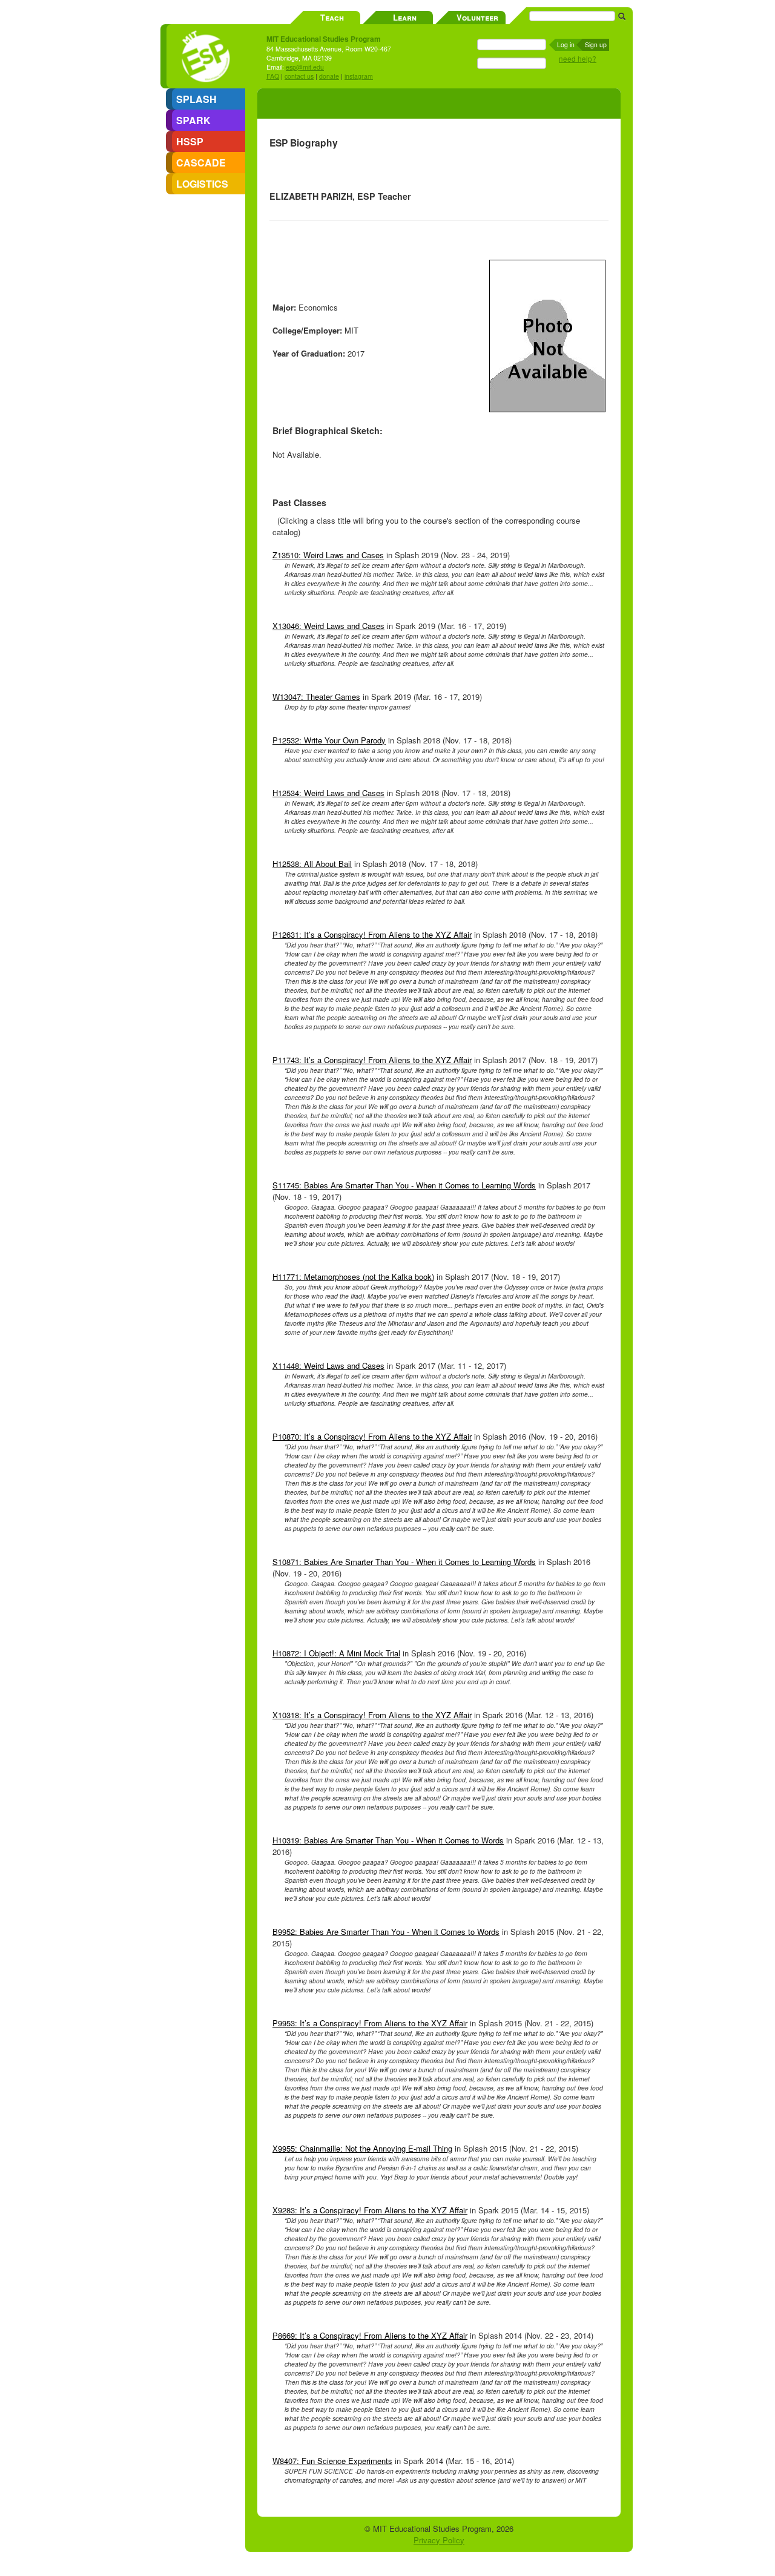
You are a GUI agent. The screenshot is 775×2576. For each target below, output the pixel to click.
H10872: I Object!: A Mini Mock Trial (336, 1653)
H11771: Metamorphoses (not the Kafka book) (353, 1276)
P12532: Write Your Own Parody (329, 740)
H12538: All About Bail (312, 864)
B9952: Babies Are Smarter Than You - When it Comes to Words (386, 1932)
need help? (578, 59)
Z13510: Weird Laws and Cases (328, 555)
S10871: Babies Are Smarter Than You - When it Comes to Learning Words (404, 1562)
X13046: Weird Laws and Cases (328, 626)
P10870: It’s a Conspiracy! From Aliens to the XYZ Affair (372, 1436)
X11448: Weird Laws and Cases (328, 1365)
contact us (299, 76)
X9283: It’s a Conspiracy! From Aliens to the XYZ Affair (370, 2210)
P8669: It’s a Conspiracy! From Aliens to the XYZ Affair (370, 2335)
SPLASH (196, 99)
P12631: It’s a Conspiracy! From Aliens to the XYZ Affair (372, 934)
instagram (359, 76)
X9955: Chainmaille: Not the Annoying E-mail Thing (362, 2148)
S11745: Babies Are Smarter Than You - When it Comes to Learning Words (404, 1185)
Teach (332, 17)
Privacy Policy (439, 2540)
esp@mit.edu (305, 67)
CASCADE (201, 163)
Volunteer (477, 17)
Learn (405, 17)
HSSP (190, 141)
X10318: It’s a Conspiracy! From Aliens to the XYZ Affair (372, 1715)
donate (329, 76)
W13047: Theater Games (316, 697)
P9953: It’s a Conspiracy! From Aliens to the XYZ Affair (370, 2023)
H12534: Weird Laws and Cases (328, 793)
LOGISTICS (202, 184)
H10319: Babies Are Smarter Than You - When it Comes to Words (388, 1840)
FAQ (273, 76)
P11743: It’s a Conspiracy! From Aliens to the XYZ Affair (372, 1060)
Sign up (596, 44)
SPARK (193, 120)
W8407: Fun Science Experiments (332, 2461)
